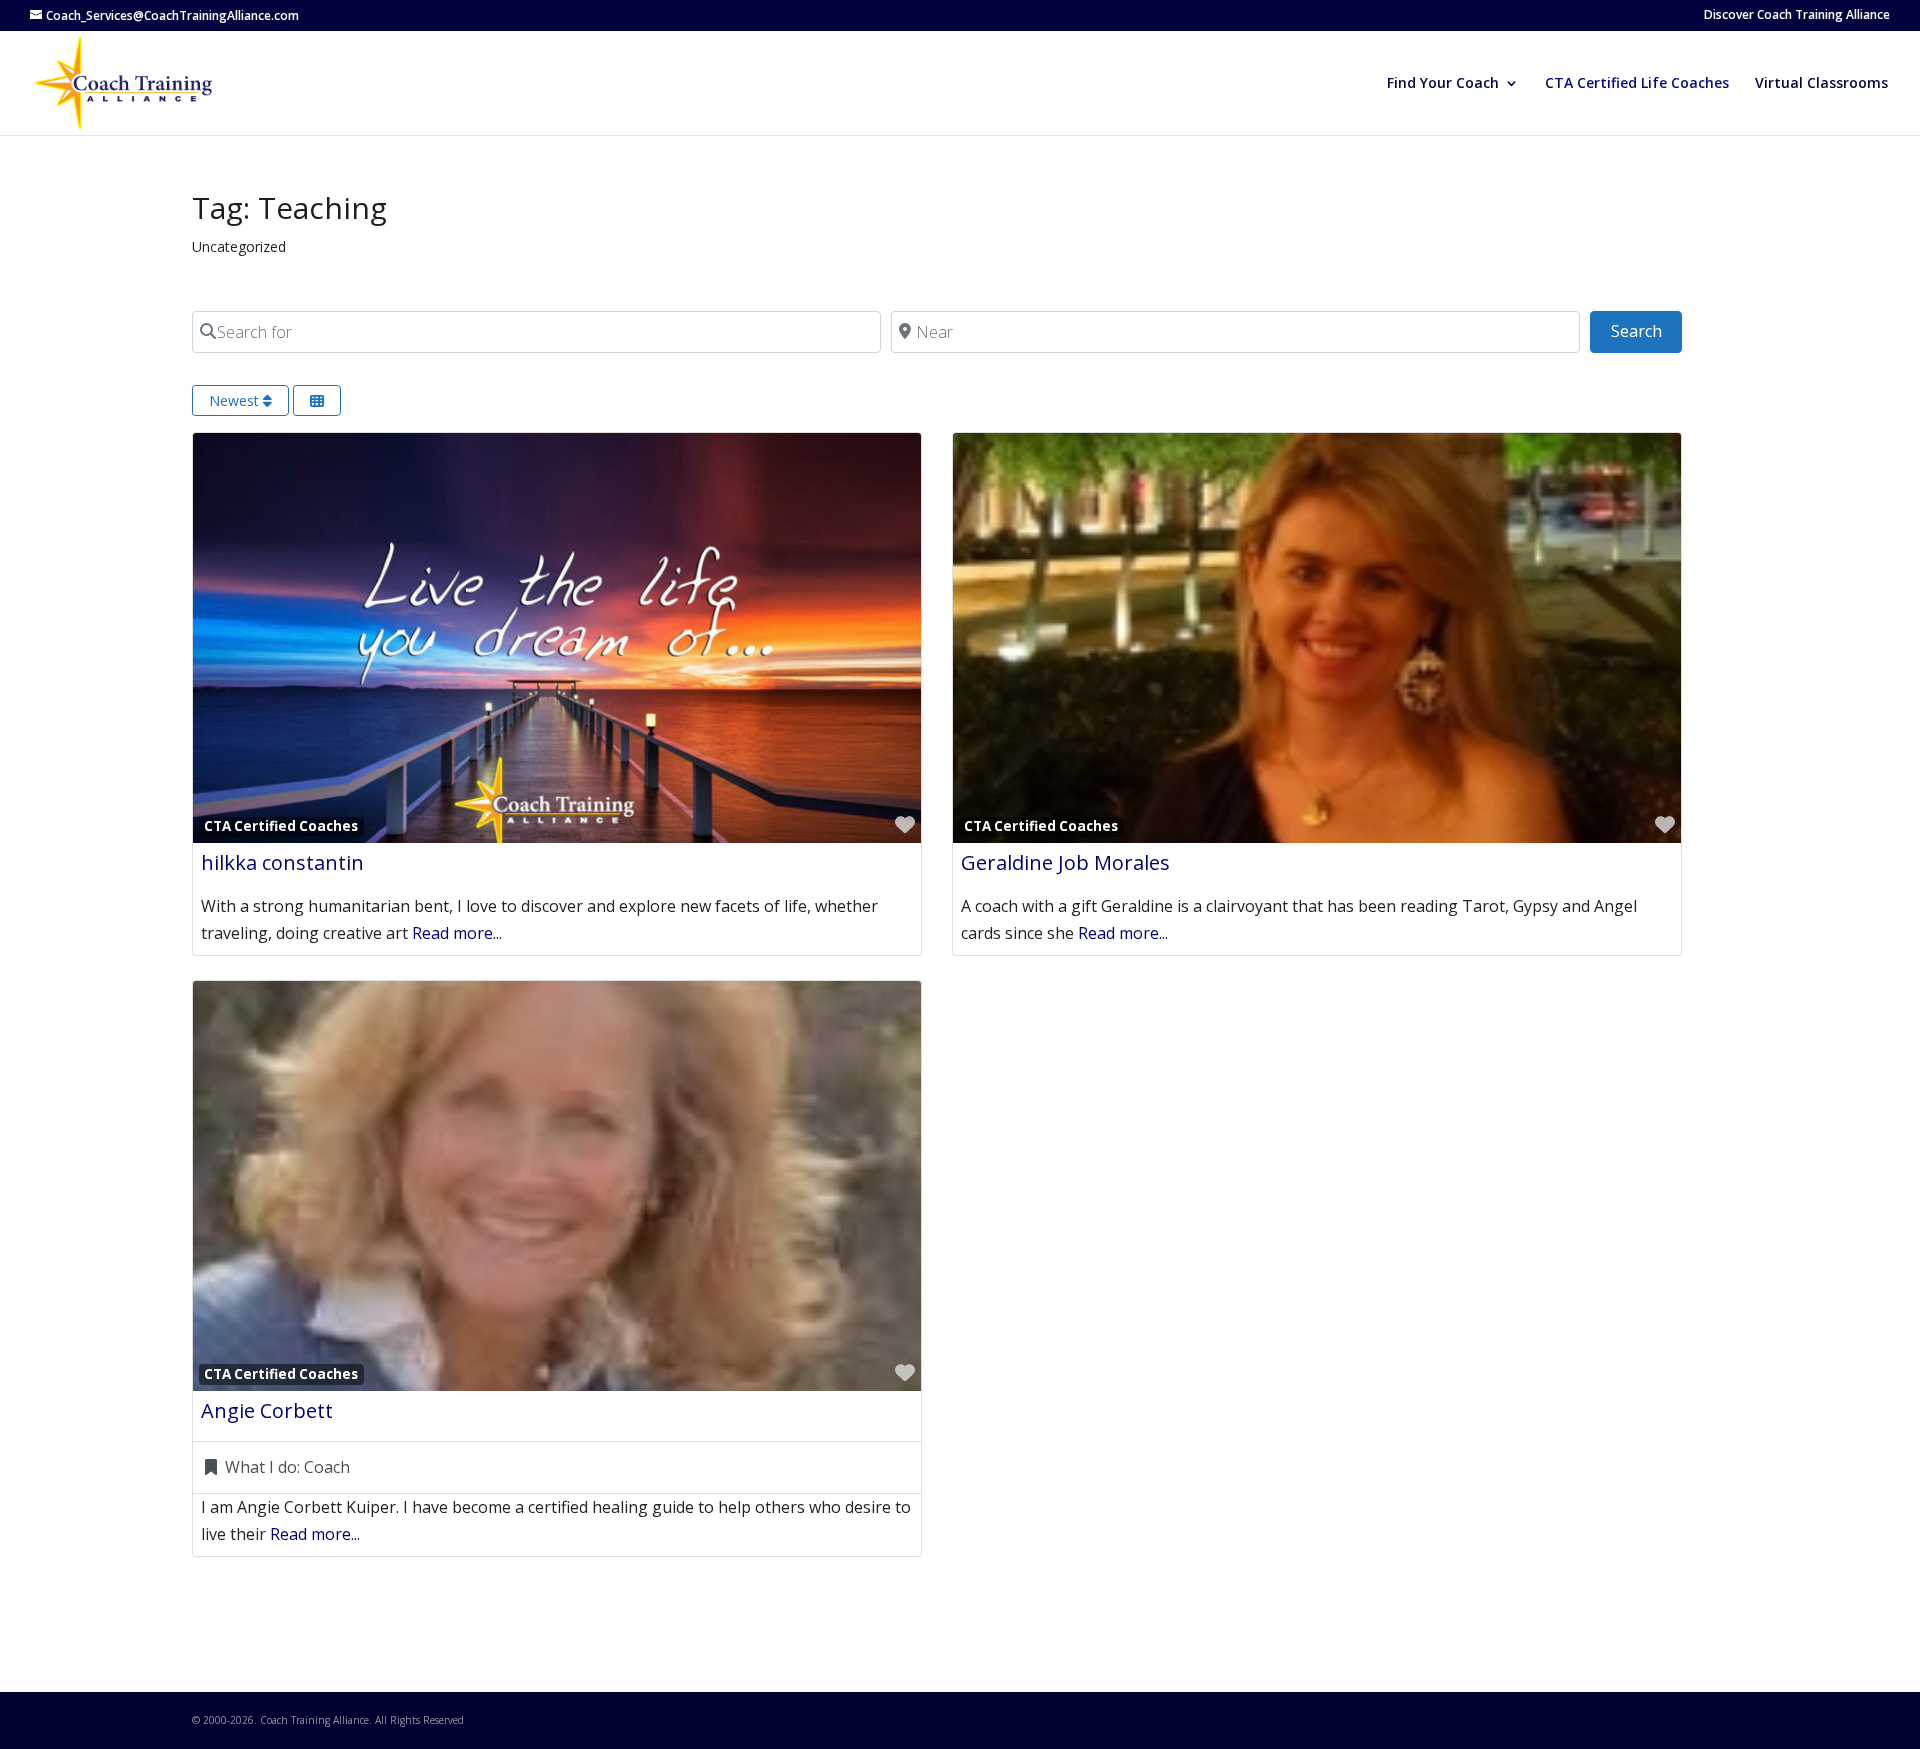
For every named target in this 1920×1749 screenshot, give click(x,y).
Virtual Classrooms (1821, 84)
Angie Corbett (267, 1410)
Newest (236, 400)
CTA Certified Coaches (281, 826)
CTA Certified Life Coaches (1637, 84)
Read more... (457, 933)
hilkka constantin (282, 862)
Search (1646, 330)
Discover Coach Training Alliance (1797, 16)
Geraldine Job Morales (1065, 862)
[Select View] (317, 400)
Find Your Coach (1443, 84)
